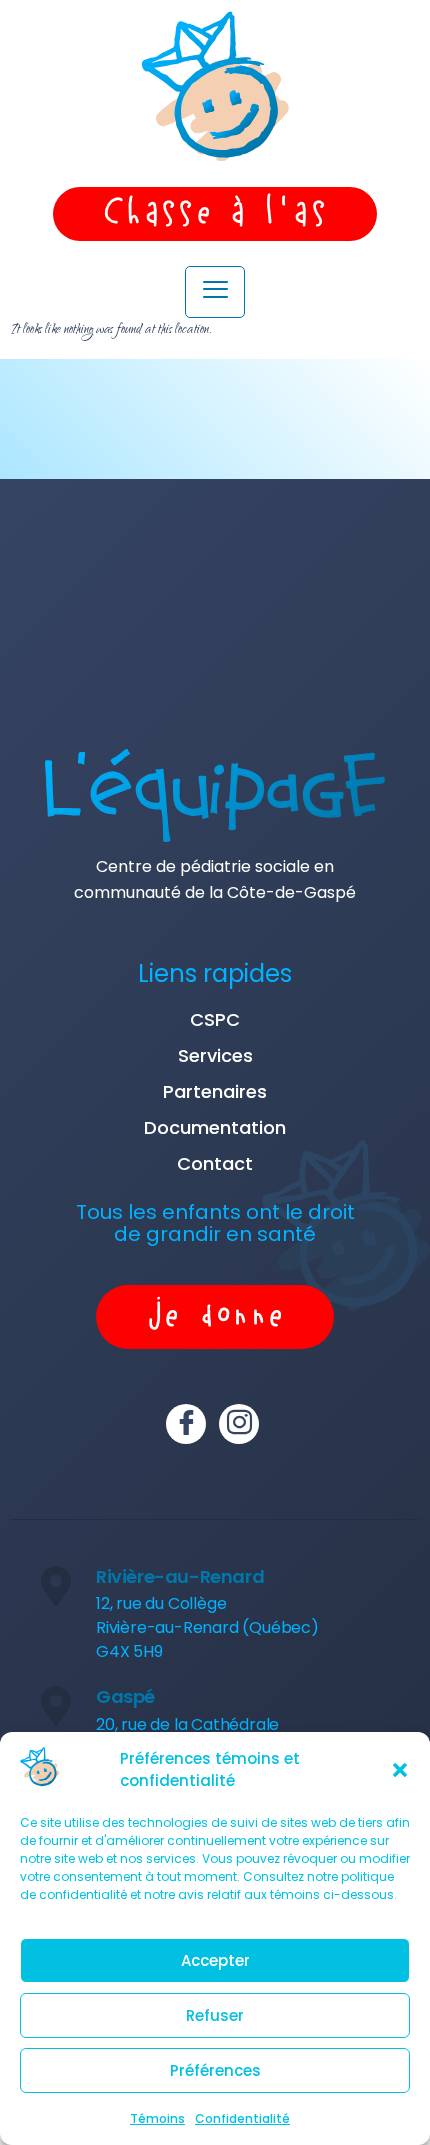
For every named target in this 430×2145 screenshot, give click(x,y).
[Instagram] (239, 1424)
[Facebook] (186, 1424)
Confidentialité (242, 2118)
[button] (400, 1770)
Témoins (157, 2118)
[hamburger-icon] (215, 292)
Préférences (215, 2070)
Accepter (215, 1960)
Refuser (215, 2015)
